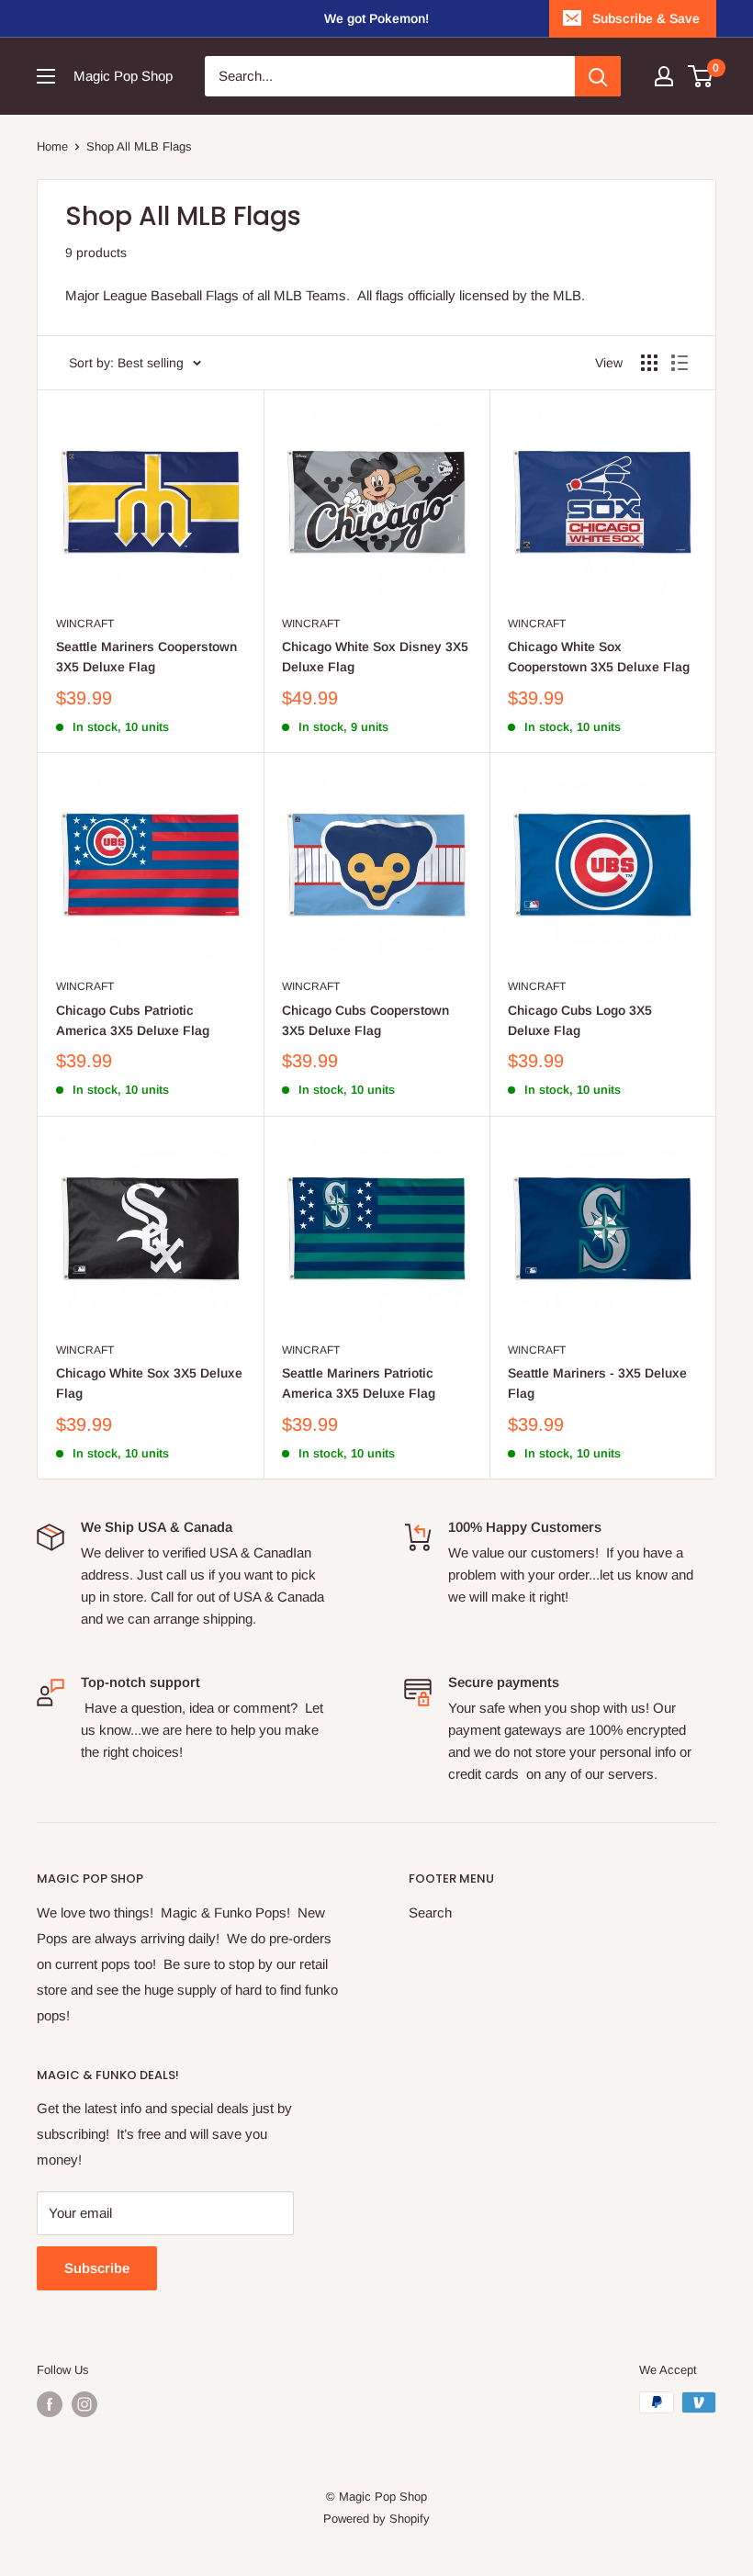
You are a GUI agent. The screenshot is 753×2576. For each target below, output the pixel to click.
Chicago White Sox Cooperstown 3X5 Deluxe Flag (599, 657)
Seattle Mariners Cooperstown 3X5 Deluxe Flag (146, 657)
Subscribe (97, 2268)
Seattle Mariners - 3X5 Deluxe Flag (597, 1383)
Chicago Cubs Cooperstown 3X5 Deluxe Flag (365, 1020)
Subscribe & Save (646, 18)
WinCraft (85, 624)
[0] (701, 76)
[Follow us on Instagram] (84, 2404)
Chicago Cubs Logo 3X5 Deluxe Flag (580, 1020)
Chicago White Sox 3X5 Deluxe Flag (149, 1383)
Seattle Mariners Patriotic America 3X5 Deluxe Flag (359, 1383)
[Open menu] (46, 76)
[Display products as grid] (649, 363)
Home (52, 146)
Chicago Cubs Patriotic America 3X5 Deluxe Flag (133, 1020)
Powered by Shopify (376, 2519)
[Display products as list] (680, 363)
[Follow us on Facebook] (50, 2404)
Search (430, 1912)
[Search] (598, 76)
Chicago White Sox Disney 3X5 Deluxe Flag (375, 657)
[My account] (664, 76)
